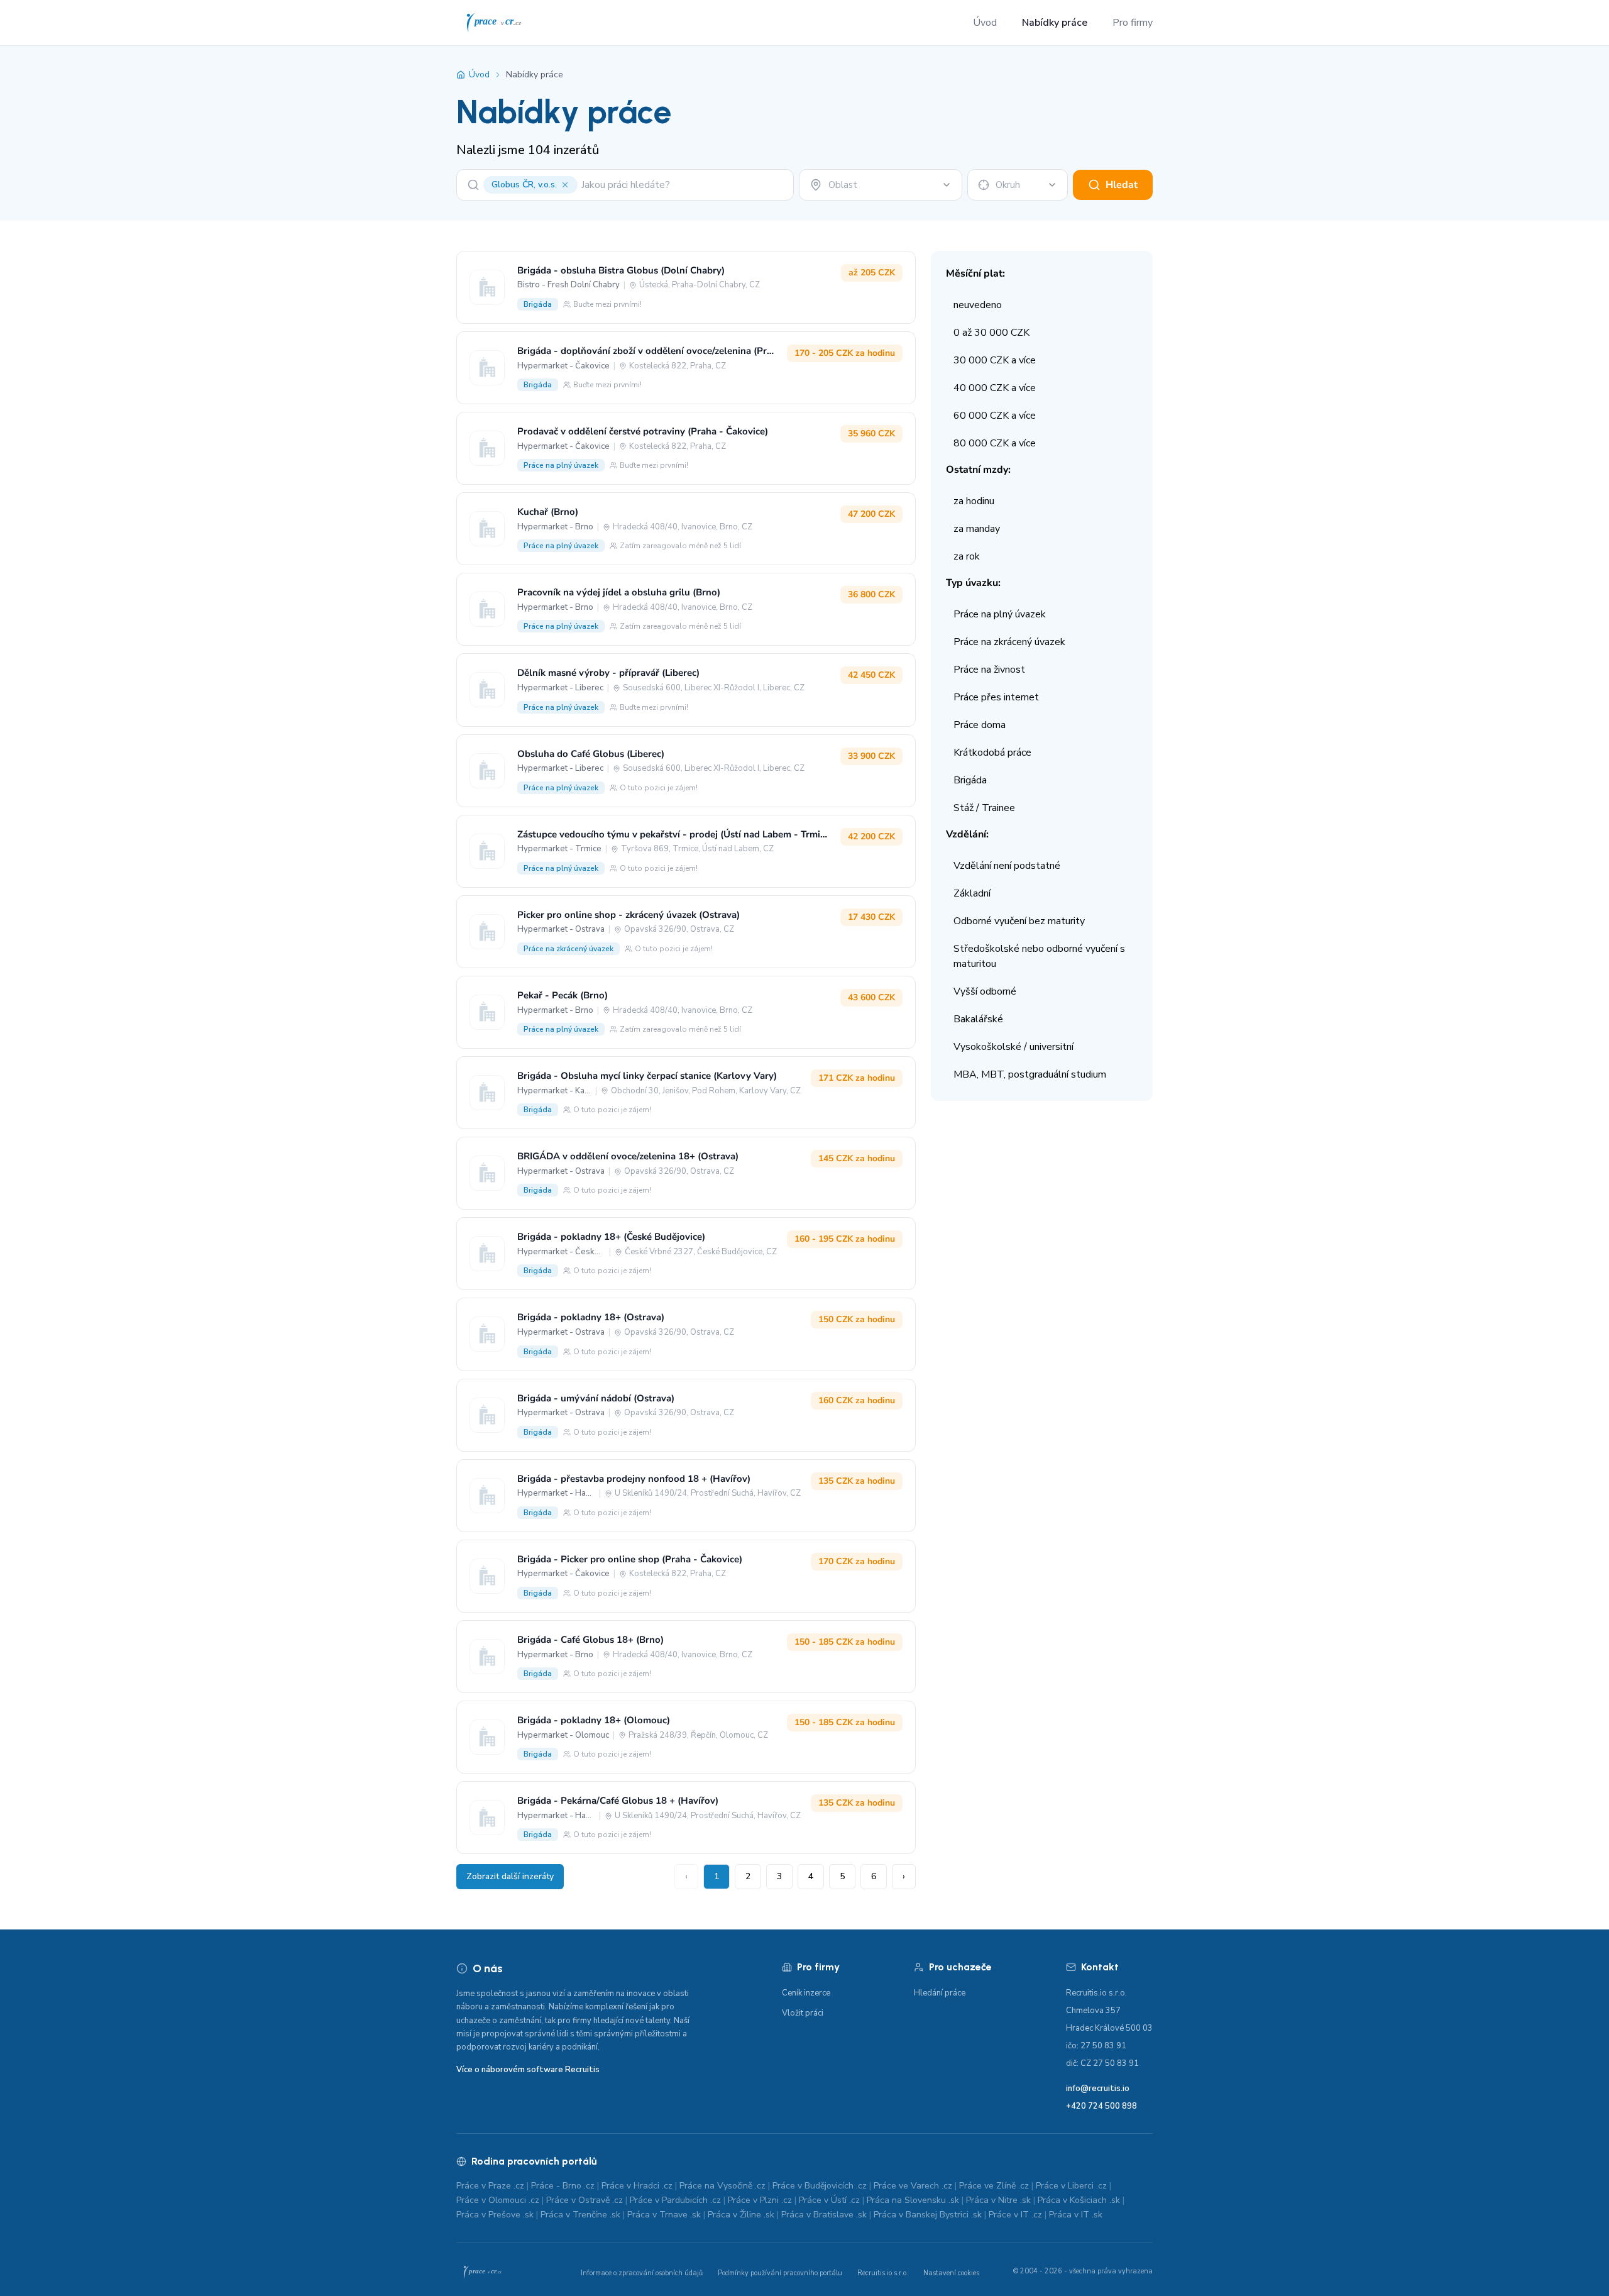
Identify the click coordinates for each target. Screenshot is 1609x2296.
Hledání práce (940, 1993)
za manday (977, 529)
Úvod (985, 23)
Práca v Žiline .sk (741, 2215)
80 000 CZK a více (995, 443)
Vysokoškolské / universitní (1013, 1047)
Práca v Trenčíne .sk (580, 2215)
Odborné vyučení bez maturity (1019, 921)
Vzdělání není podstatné (1007, 866)
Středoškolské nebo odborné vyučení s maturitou (1039, 956)
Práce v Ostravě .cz (585, 2200)
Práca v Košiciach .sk (1079, 2200)
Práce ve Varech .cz (913, 2186)
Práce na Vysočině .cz (722, 2186)
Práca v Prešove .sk (495, 2215)
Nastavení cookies (951, 2273)
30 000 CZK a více (995, 360)
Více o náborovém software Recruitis (528, 2070)
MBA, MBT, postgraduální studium (1030, 1074)
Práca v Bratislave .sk (824, 2215)
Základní (972, 893)
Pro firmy (1133, 23)
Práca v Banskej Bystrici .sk (928, 2215)
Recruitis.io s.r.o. (883, 2273)
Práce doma (980, 725)
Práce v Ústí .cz (829, 2200)
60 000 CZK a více (995, 416)
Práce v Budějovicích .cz (820, 2186)
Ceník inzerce (806, 1993)
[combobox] (881, 185)
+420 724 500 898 (1101, 2106)
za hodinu (974, 501)
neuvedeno (978, 305)
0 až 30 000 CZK (991, 333)
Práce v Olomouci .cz (498, 2200)
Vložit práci (803, 2013)
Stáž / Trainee (984, 808)
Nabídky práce (1055, 23)
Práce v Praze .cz (490, 2186)
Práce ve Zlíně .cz (994, 2186)
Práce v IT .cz (1015, 2215)
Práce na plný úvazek (1000, 614)
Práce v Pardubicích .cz (675, 2200)
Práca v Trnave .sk (664, 2215)
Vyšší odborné (985, 991)
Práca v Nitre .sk (998, 2200)
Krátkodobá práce (992, 753)
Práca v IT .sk (1076, 2215)
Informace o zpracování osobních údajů (642, 2273)
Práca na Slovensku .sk (913, 2200)
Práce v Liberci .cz (1071, 2186)
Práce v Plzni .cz (760, 2200)
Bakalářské (978, 1019)
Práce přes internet (996, 697)
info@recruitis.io (1098, 2089)
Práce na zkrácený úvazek (1009, 642)
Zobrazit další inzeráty (510, 1876)
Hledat (1122, 185)
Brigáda (970, 780)
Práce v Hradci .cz (637, 2186)
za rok (967, 556)
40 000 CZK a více (995, 388)
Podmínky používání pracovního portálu (780, 2273)
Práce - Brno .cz (563, 2186)
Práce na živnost (989, 670)
